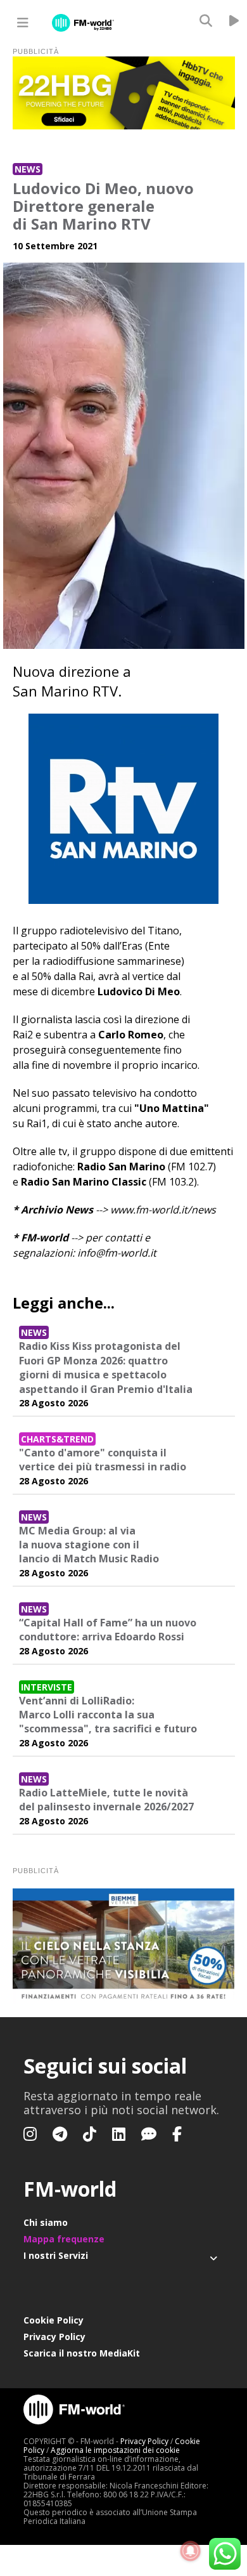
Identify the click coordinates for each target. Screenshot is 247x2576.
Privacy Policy (54, 2337)
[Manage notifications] (191, 2551)
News (28, 169)
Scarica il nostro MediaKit (82, 2353)
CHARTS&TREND (57, 1439)
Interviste (47, 1687)
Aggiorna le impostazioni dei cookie (115, 2450)
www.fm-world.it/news (163, 1210)
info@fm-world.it (117, 1253)
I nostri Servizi (56, 2255)
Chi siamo (46, 2222)
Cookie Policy (54, 2320)
